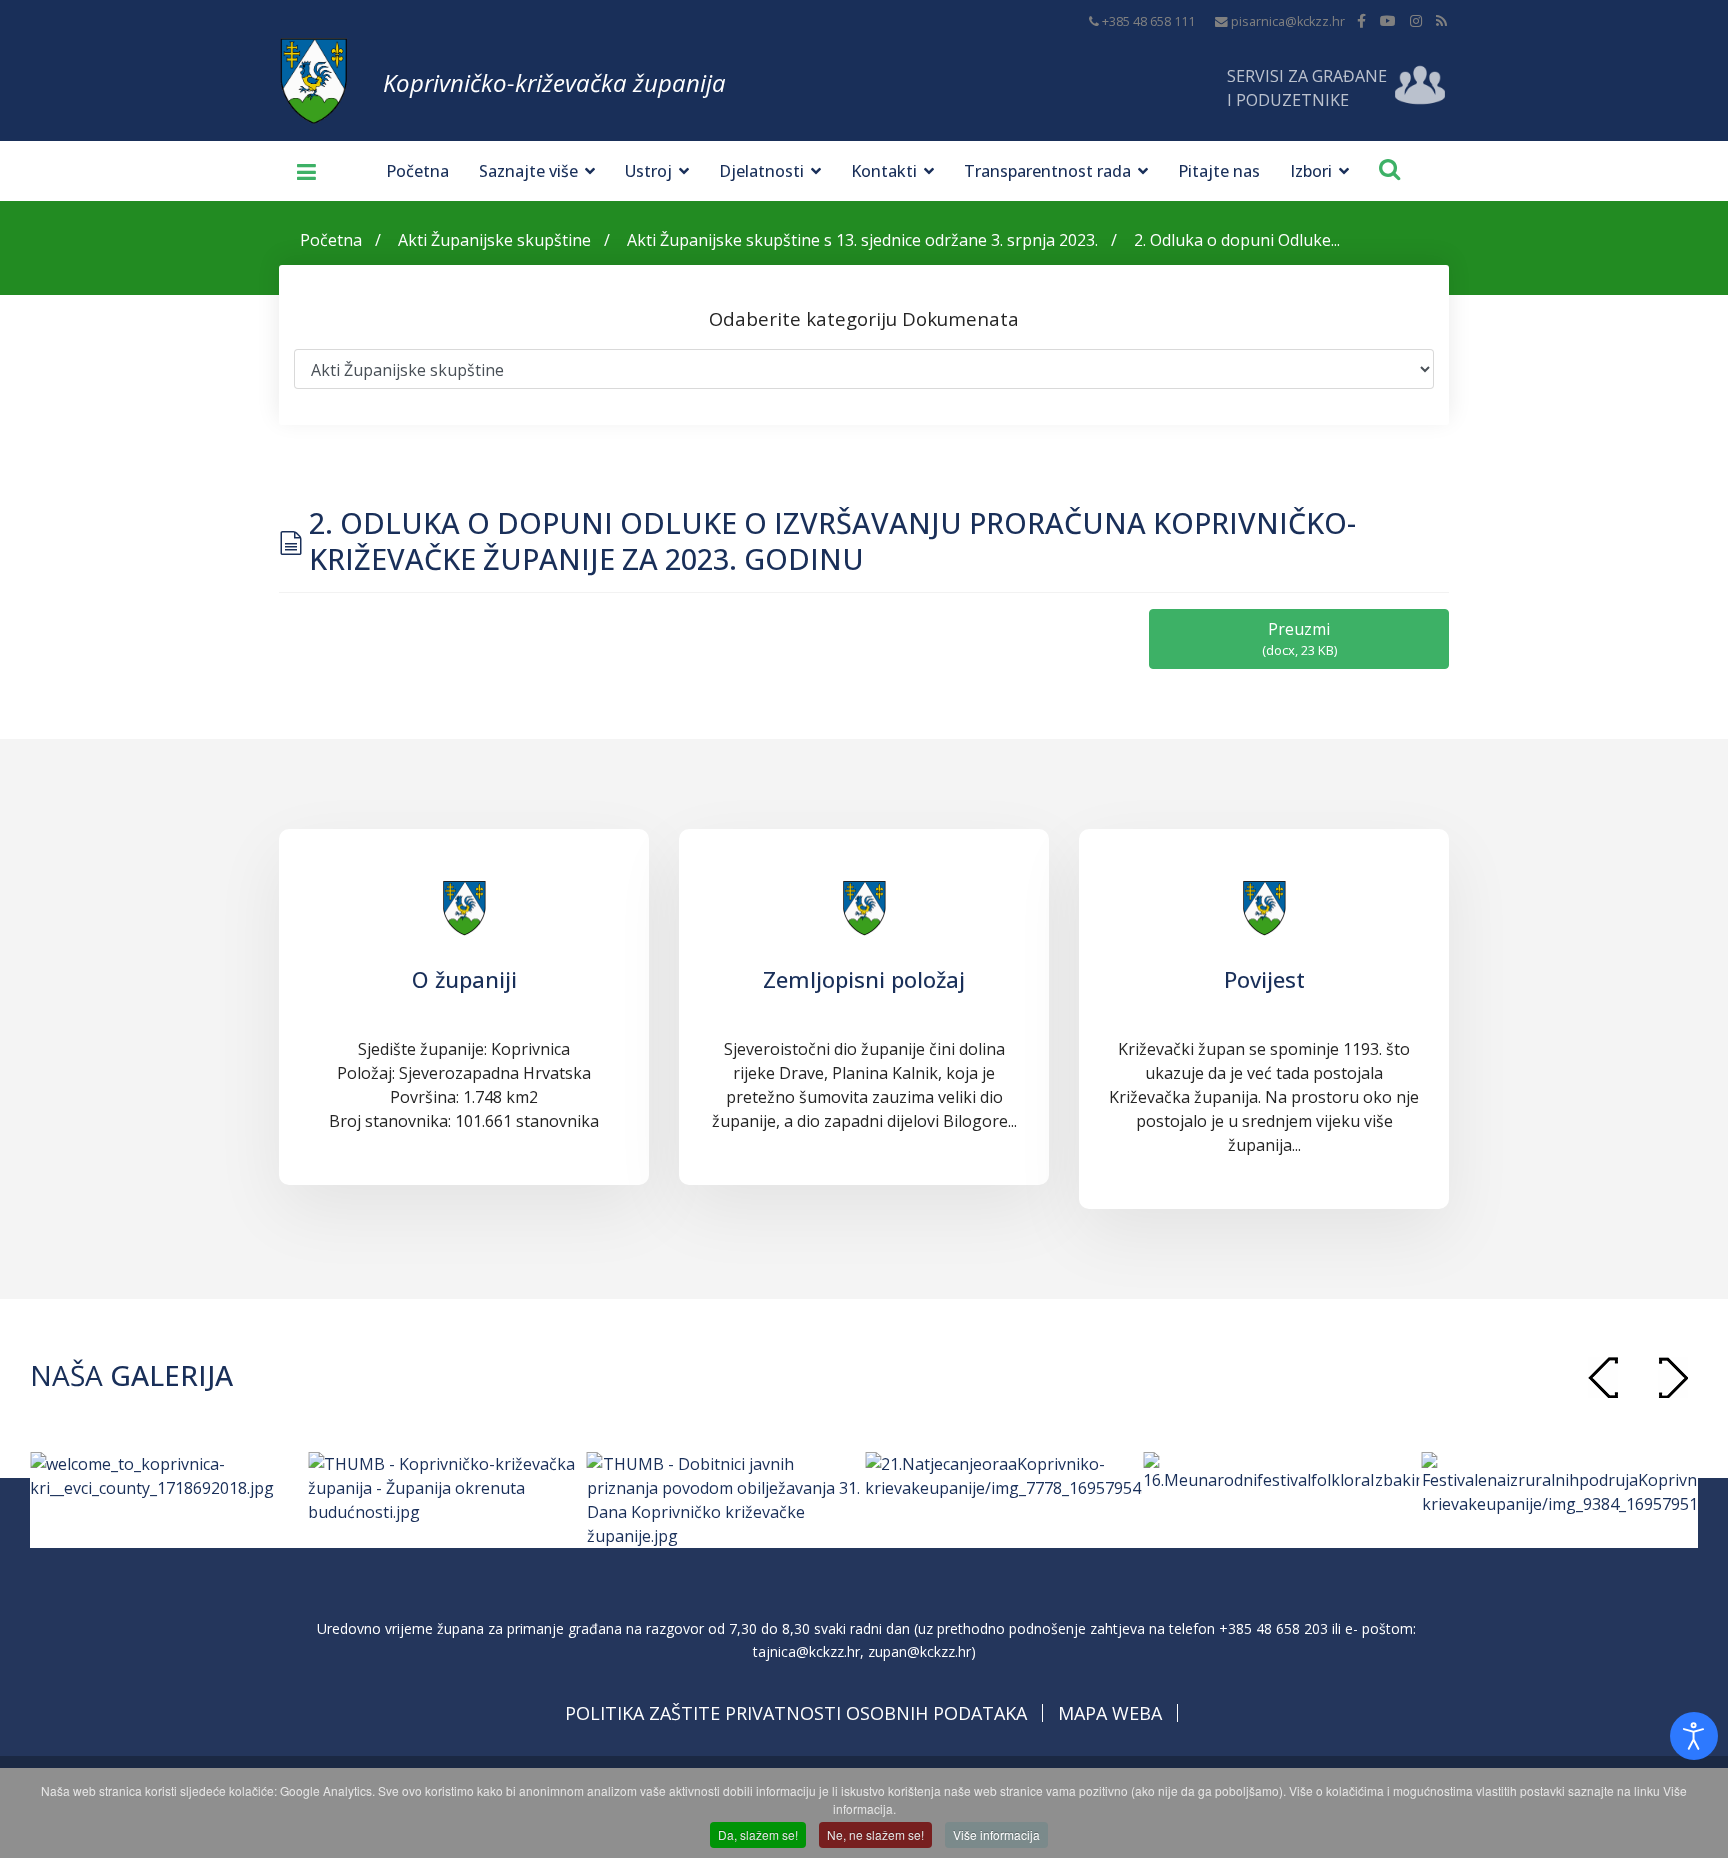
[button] (1673, 1377)
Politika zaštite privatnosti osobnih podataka (796, 1713)
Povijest (1264, 979)
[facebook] (1361, 20)
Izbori (1311, 171)
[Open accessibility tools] (1694, 1736)
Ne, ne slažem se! (875, 1834)
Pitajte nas (1219, 171)
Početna (417, 171)
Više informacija (996, 1834)
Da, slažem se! (758, 1834)
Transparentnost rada (1047, 171)
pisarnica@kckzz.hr (1288, 21)
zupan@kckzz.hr (919, 1651)
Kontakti (884, 171)
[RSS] (1441, 20)
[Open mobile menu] (299, 171)
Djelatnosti (761, 171)
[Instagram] (1416, 20)
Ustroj (648, 171)
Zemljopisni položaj (864, 979)
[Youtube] (1388, 20)
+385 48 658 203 (1273, 1628)
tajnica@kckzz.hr (806, 1651)
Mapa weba (1110, 1713)
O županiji (464, 979)
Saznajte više (528, 171)
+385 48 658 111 (1148, 21)
